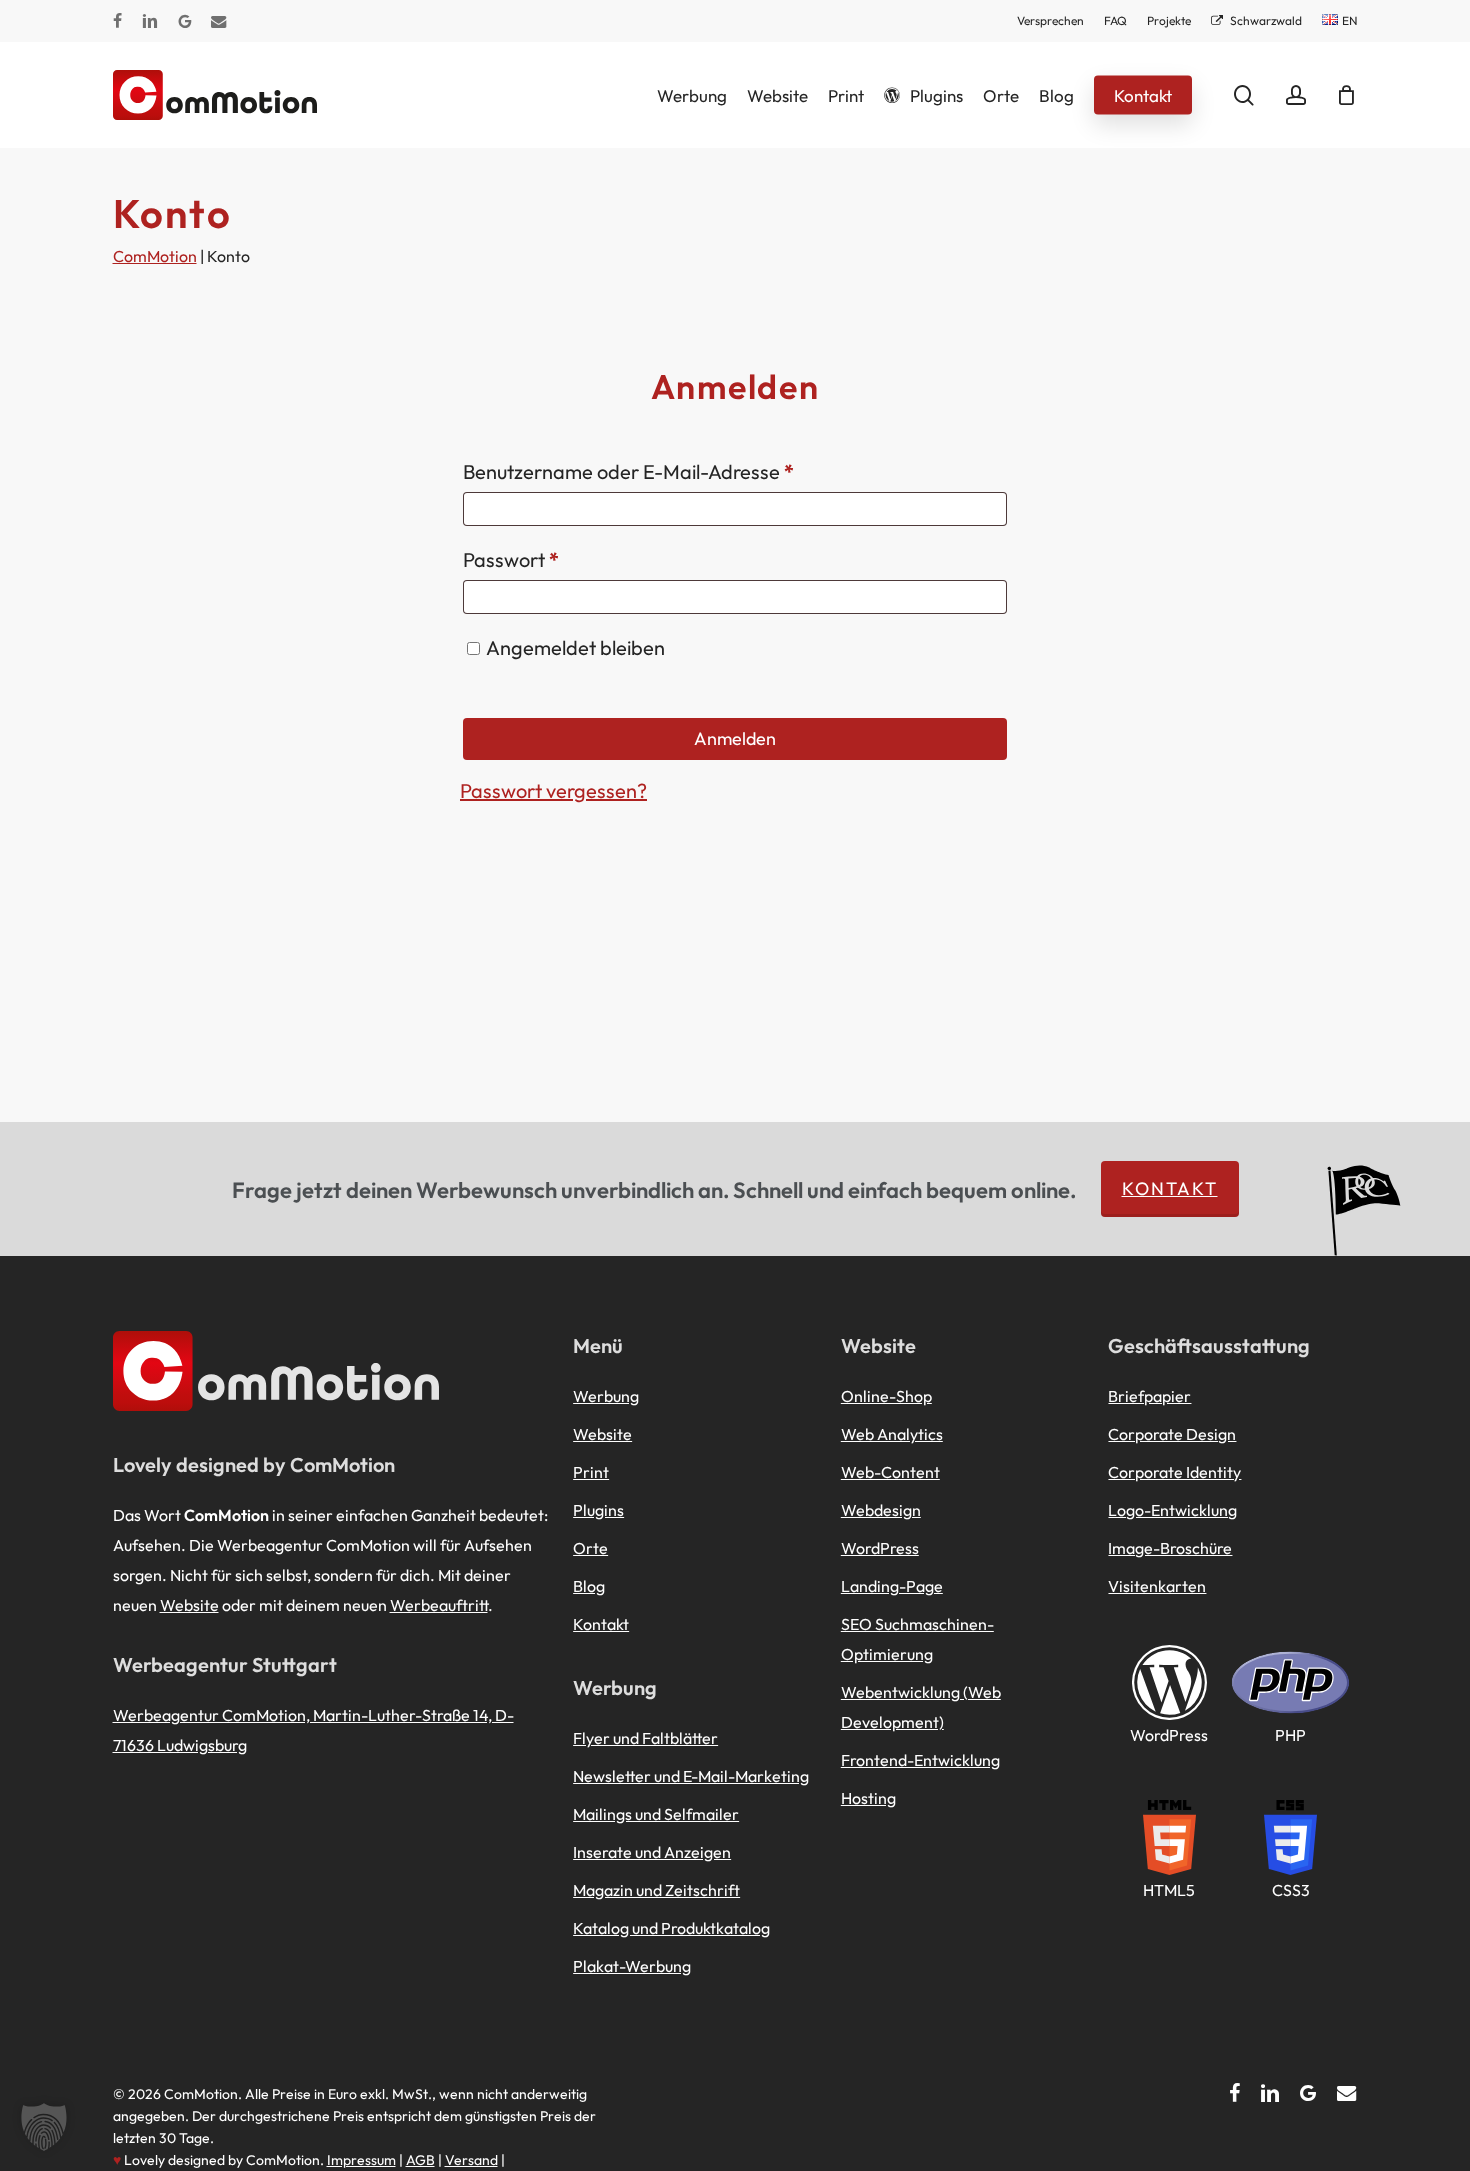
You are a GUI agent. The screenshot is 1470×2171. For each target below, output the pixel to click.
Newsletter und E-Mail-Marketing (691, 1776)
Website (189, 1605)
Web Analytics (892, 1434)
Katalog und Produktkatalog (671, 1928)
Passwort (563, 559)
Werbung (606, 1396)
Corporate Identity (1174, 1472)
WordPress (880, 1548)
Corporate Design (1172, 1434)
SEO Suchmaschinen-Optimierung (917, 1639)
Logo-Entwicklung (1172, 1510)
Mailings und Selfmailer (656, 1814)
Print (591, 1472)
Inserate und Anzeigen (652, 1852)
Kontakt (1170, 1188)
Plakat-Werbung (632, 1966)
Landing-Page (892, 1586)
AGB (420, 2160)
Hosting (868, 1798)
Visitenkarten (1157, 1586)
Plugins (598, 1510)
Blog (589, 1586)
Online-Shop (886, 1396)
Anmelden (735, 738)
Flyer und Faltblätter (645, 1738)
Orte (590, 1548)
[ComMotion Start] (138, 95)
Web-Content (890, 1472)
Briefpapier (1149, 1396)
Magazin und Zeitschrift (656, 1890)
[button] (44, 2127)
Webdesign (881, 1510)
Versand (471, 2160)
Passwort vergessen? (553, 790)
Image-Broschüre (1170, 1548)
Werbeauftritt (439, 1605)
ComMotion (155, 256)
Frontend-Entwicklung (920, 1760)
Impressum (361, 2160)
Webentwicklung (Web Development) (921, 1707)
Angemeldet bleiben (575, 647)
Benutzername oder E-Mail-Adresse (680, 471)
